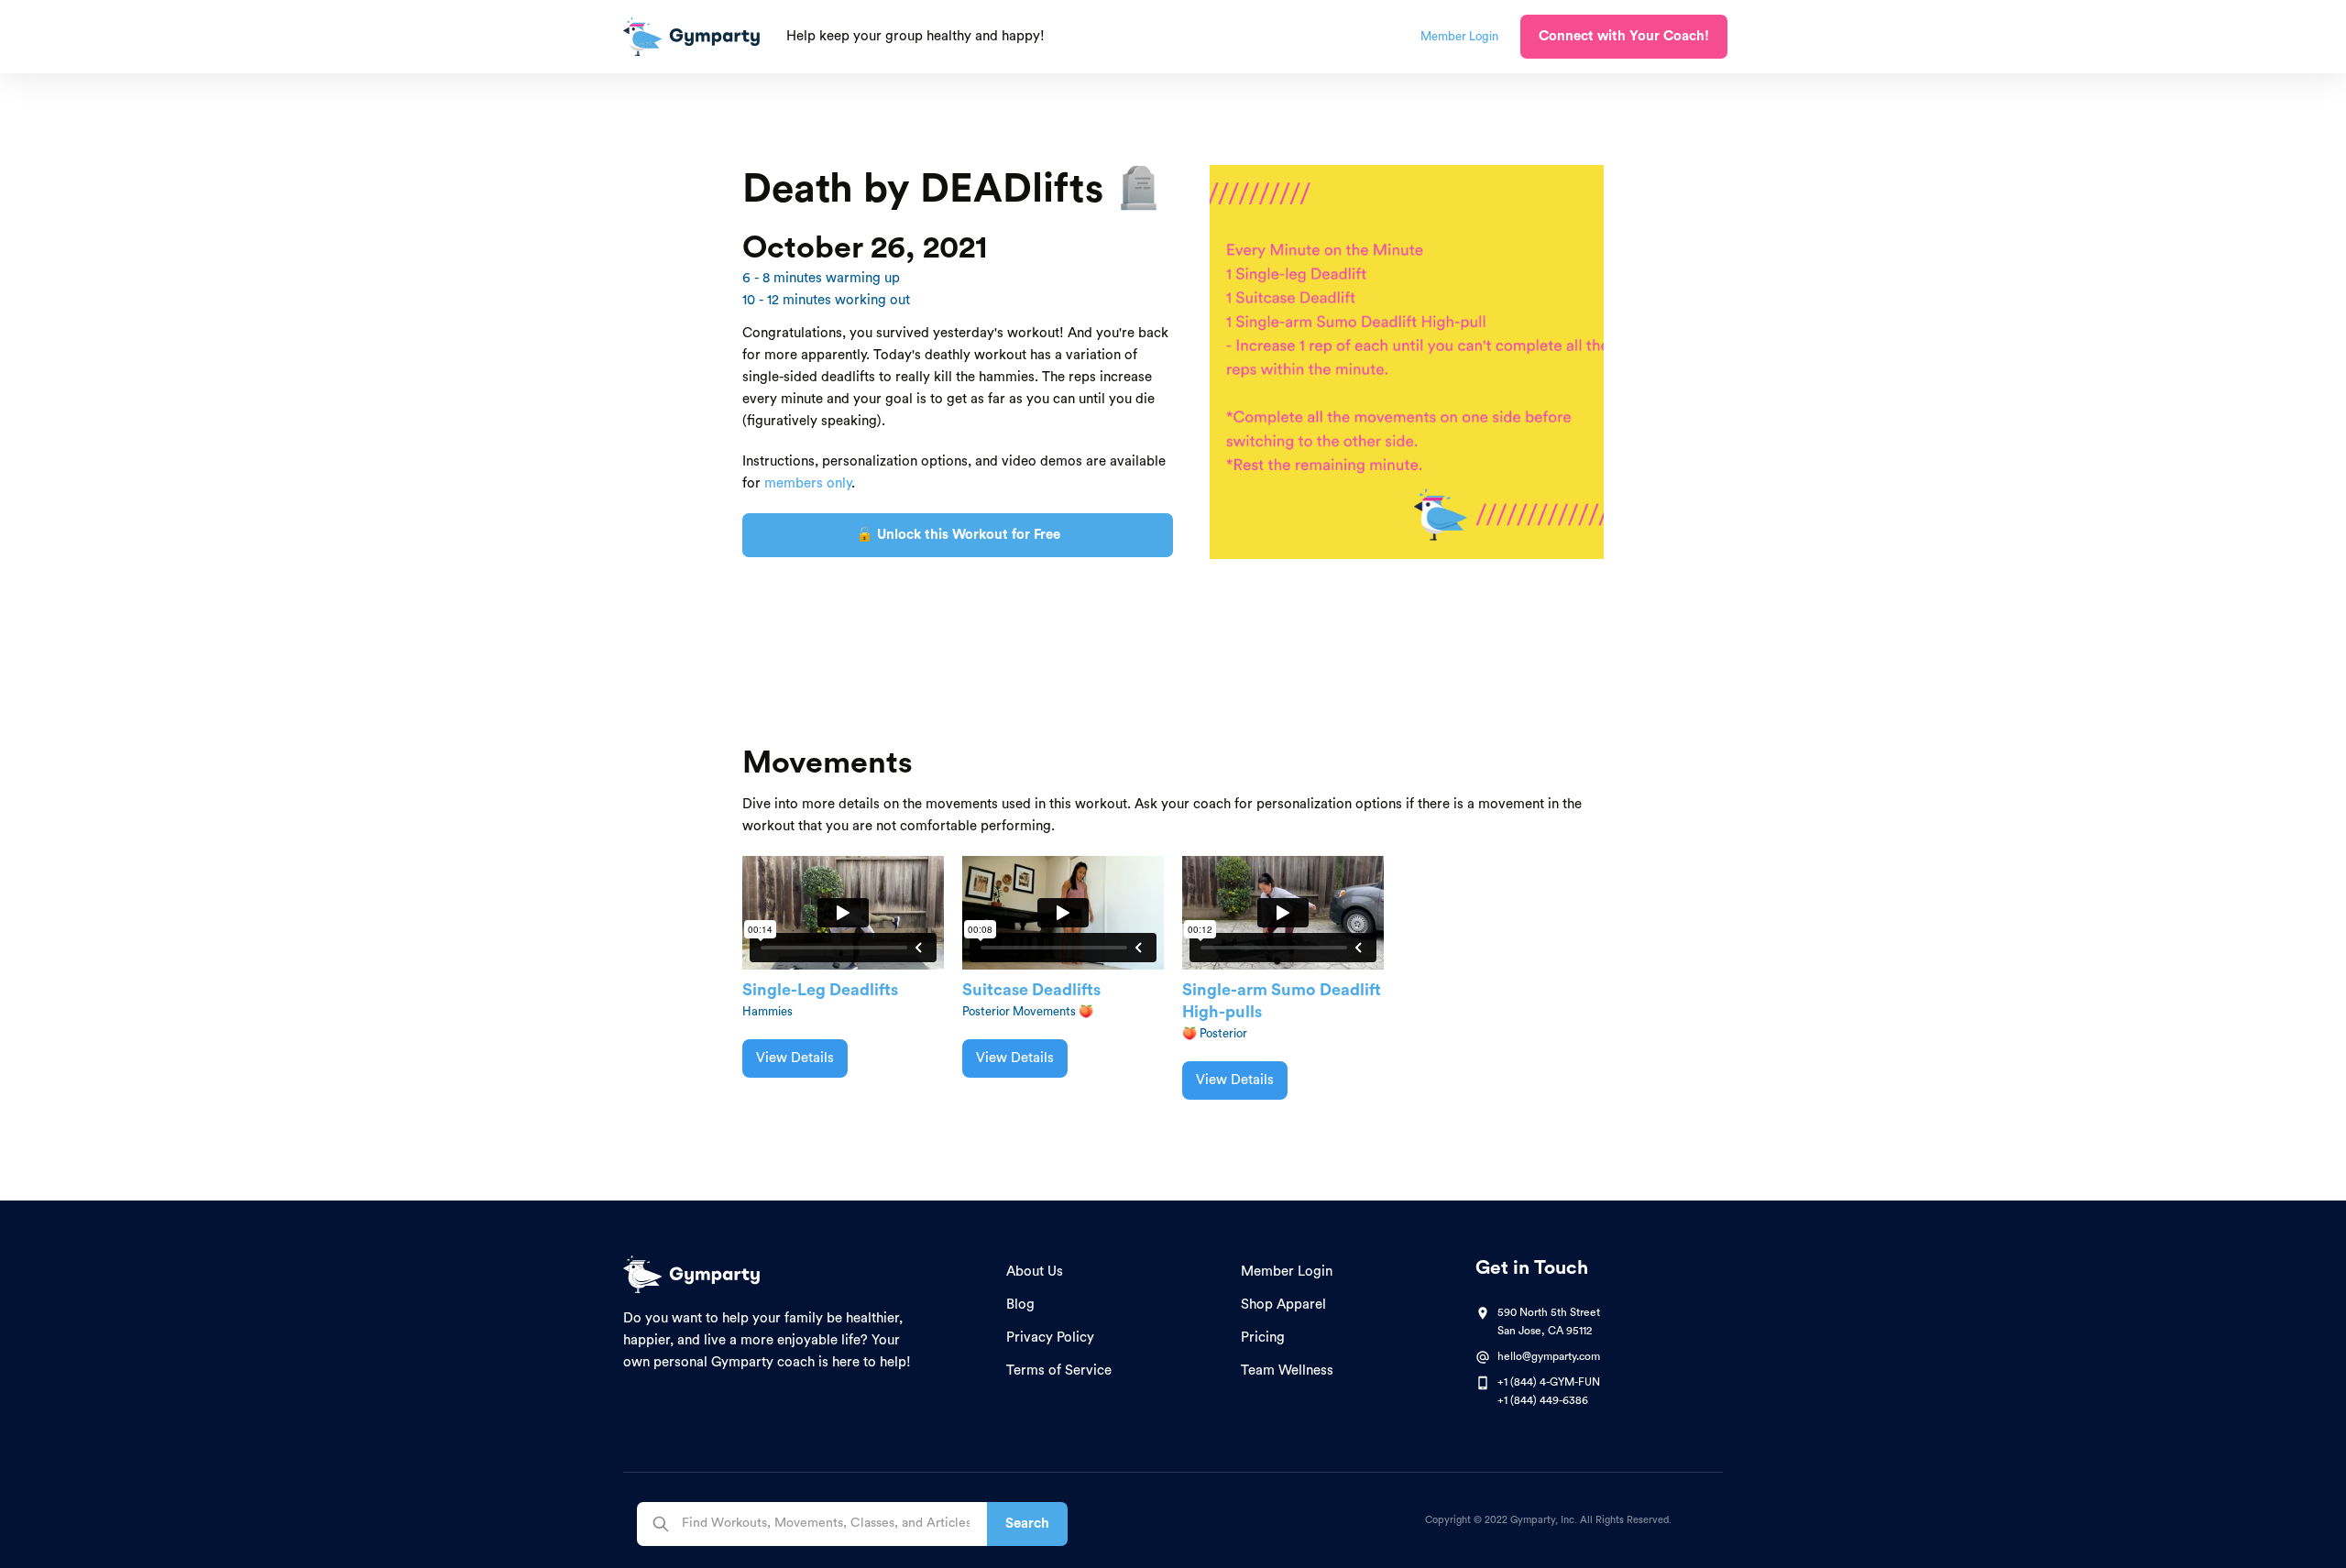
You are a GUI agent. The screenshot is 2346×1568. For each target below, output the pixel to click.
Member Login (1287, 1272)
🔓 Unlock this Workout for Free (958, 535)
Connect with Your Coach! (1624, 36)
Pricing (1263, 1338)
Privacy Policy (1050, 1338)
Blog (1020, 1305)
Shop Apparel (1283, 1305)
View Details (795, 1058)
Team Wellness (1287, 1371)
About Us (1035, 1272)
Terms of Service (1059, 1371)
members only (808, 483)
